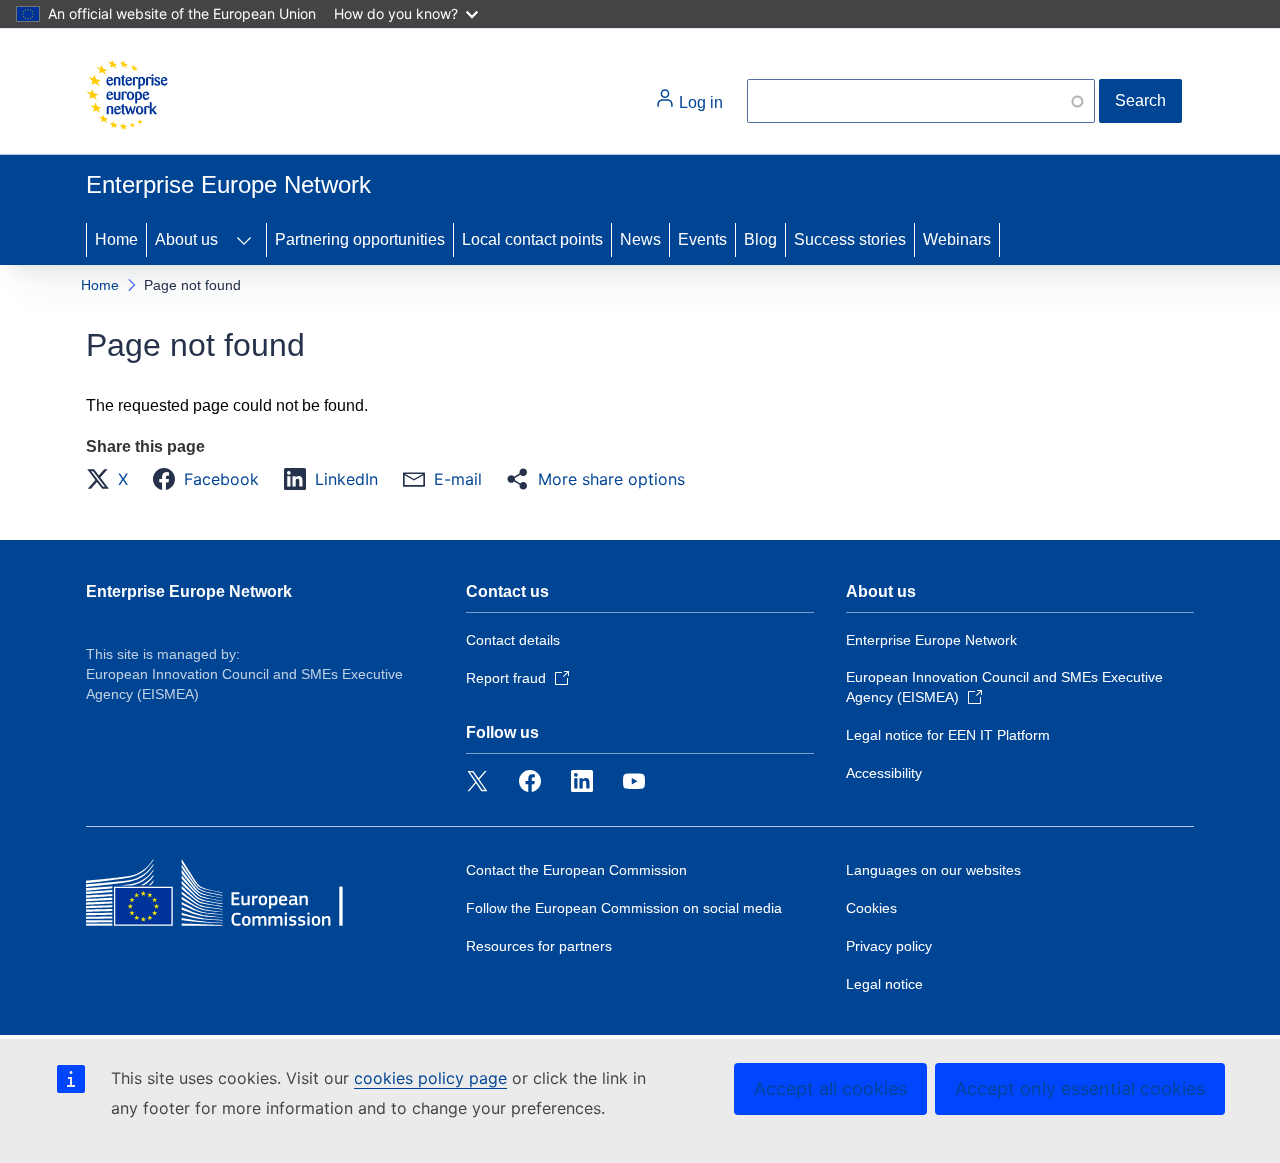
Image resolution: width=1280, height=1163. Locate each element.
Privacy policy (889, 946)
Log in (699, 102)
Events (702, 239)
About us (186, 239)
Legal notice (884, 984)
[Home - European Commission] (127, 95)
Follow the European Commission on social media (624, 908)
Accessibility (884, 773)
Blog (760, 239)
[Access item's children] (244, 240)
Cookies (871, 908)
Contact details (513, 640)
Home (116, 239)
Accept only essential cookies (1080, 1088)
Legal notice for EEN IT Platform (948, 735)
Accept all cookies (830, 1088)
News (640, 239)
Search (1140, 100)
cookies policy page (430, 1078)
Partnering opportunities (360, 239)
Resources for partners (539, 946)
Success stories (850, 239)
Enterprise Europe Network (189, 591)
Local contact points (532, 239)
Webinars (957, 239)
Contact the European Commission (576, 870)
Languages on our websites (933, 870)
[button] (113, 479)
